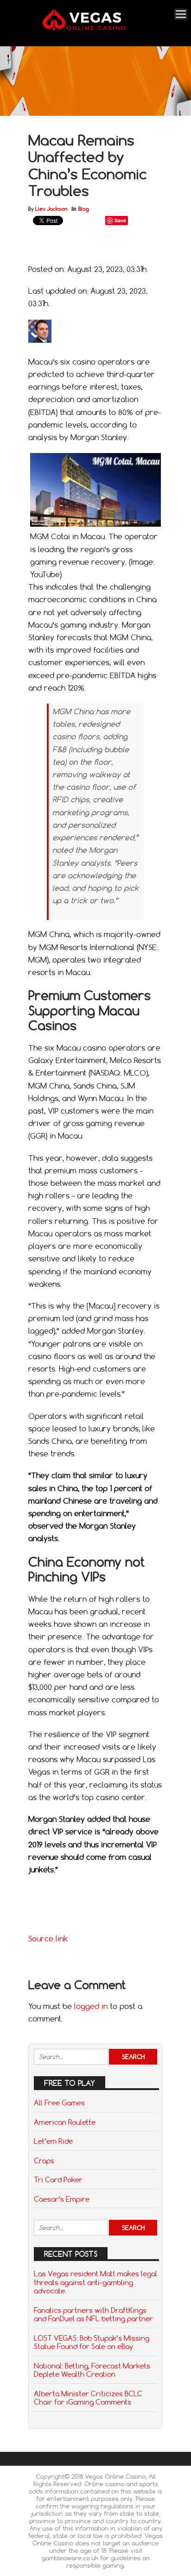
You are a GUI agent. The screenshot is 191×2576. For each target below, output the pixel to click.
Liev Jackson (51, 209)
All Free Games (59, 2103)
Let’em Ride (53, 2141)
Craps (44, 2160)
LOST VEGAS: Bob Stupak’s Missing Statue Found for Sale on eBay (92, 2342)
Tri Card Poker (58, 2179)
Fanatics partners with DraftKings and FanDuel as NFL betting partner (93, 2314)
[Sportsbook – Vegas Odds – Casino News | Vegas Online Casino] (94, 29)
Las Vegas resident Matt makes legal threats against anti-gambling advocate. (95, 2282)
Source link (48, 1939)
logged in (91, 2006)
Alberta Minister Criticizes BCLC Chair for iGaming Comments (88, 2398)
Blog (84, 209)
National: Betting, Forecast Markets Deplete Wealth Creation (92, 2370)
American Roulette (65, 2122)
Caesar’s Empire (62, 2199)
